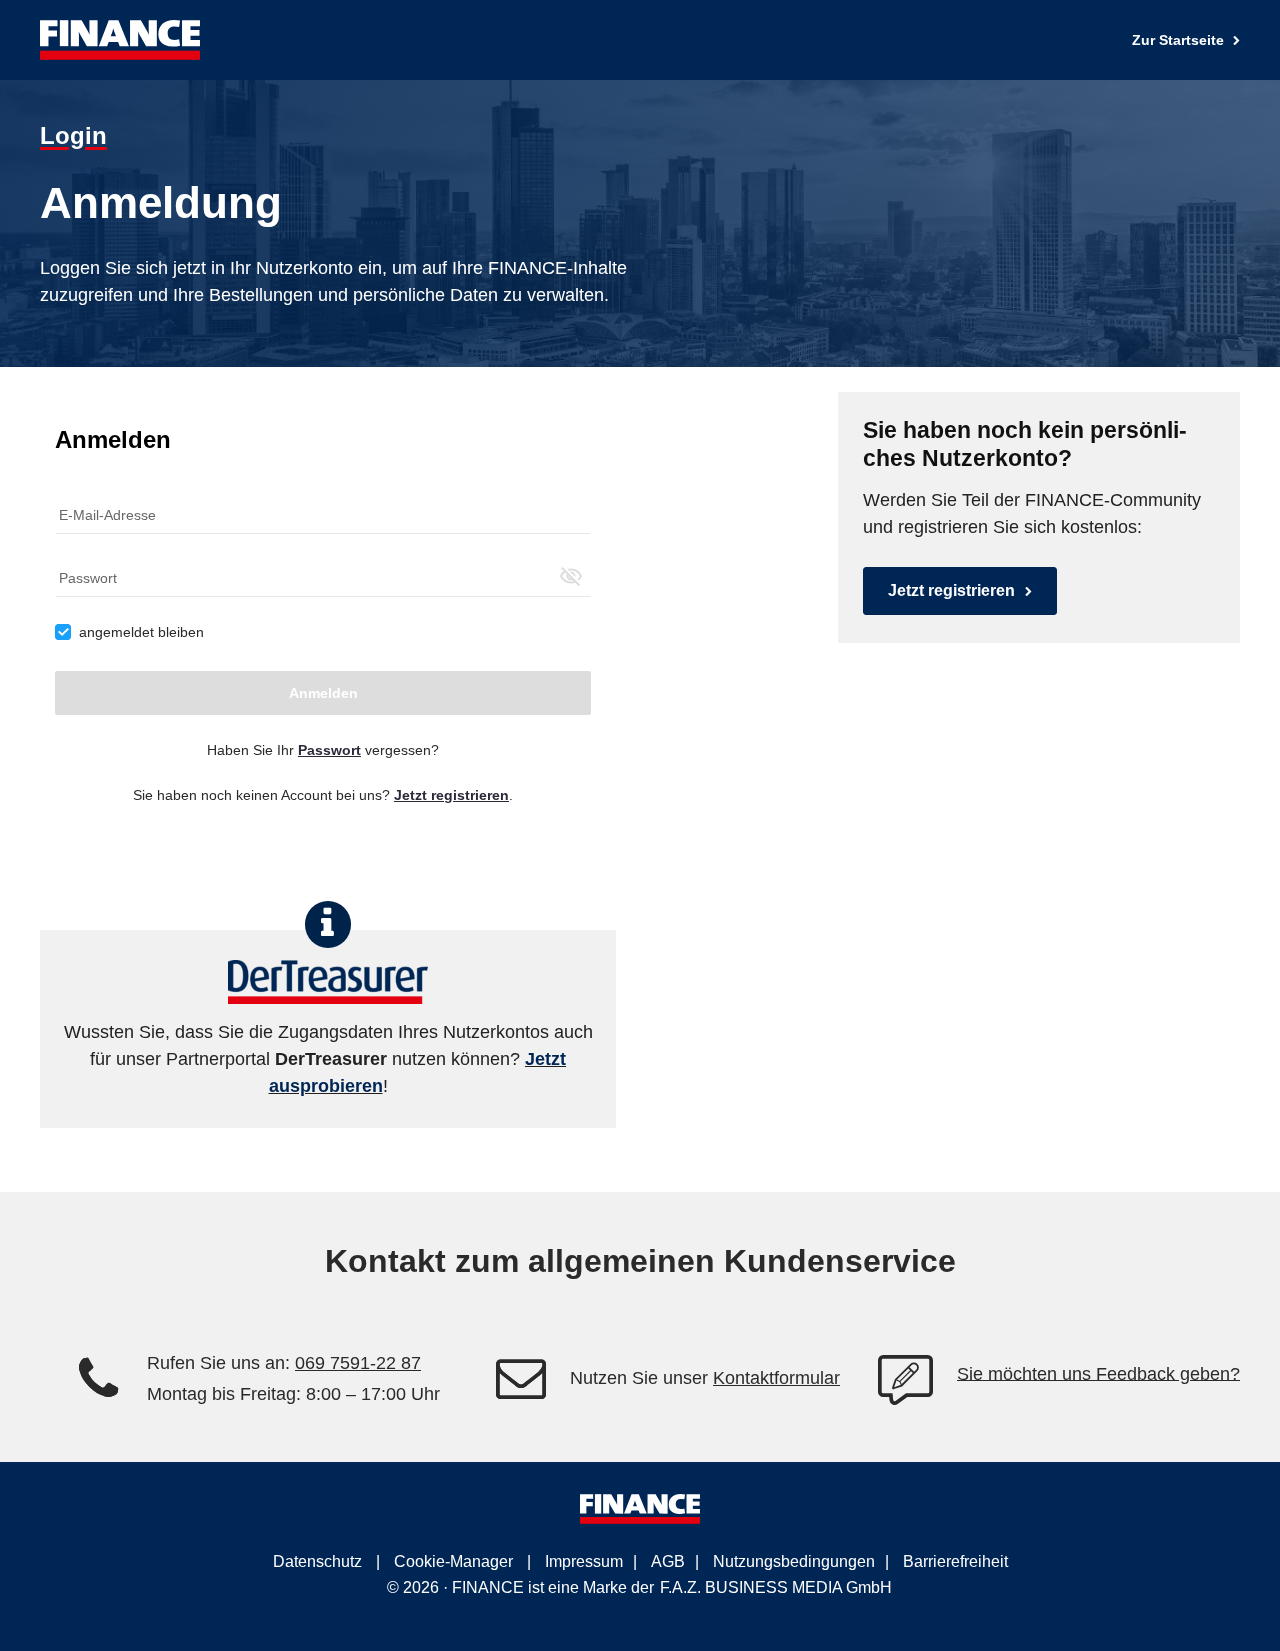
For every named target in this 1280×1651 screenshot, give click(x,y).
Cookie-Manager (453, 1561)
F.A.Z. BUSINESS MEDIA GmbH (776, 1587)
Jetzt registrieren (951, 590)
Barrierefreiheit (955, 1561)
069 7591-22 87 (358, 1363)
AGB (668, 1561)
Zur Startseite (1180, 40)
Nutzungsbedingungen (794, 1561)
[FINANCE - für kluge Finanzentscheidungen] (120, 40)
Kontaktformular (776, 1378)
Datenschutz (317, 1561)
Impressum (584, 1561)
